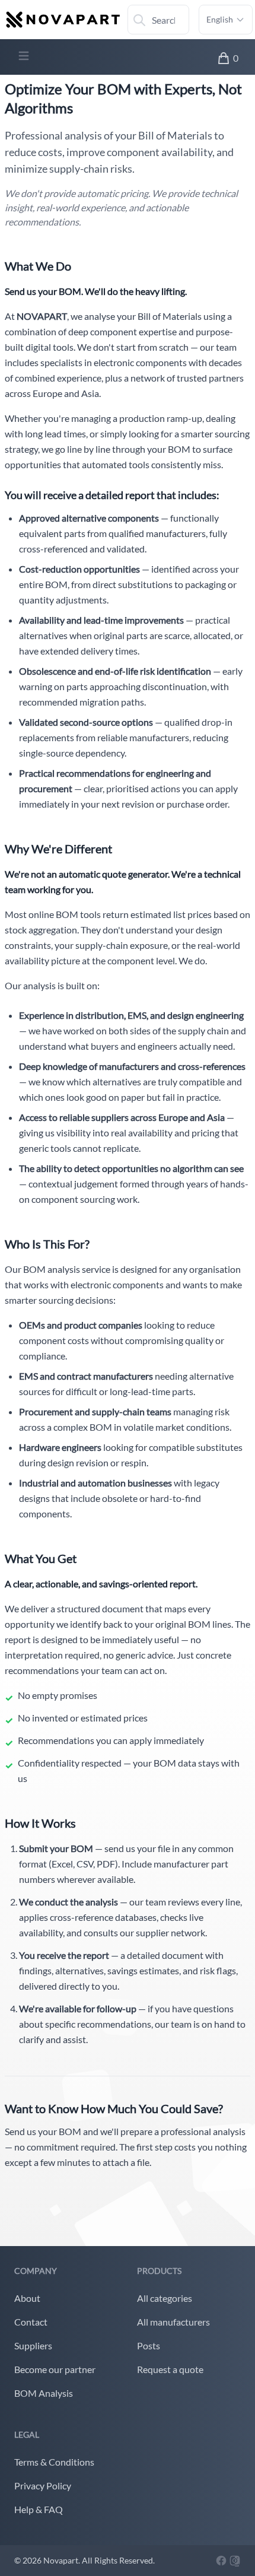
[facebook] (222, 2559)
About (27, 2298)
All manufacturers (173, 2322)
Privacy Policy (43, 2486)
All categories (165, 2298)
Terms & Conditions (54, 2462)
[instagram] (235, 2559)
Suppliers (33, 2345)
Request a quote (170, 2369)
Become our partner (55, 2369)
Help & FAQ (39, 2509)
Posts (149, 2345)
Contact (31, 2322)
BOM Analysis (44, 2393)
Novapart (61, 2560)
